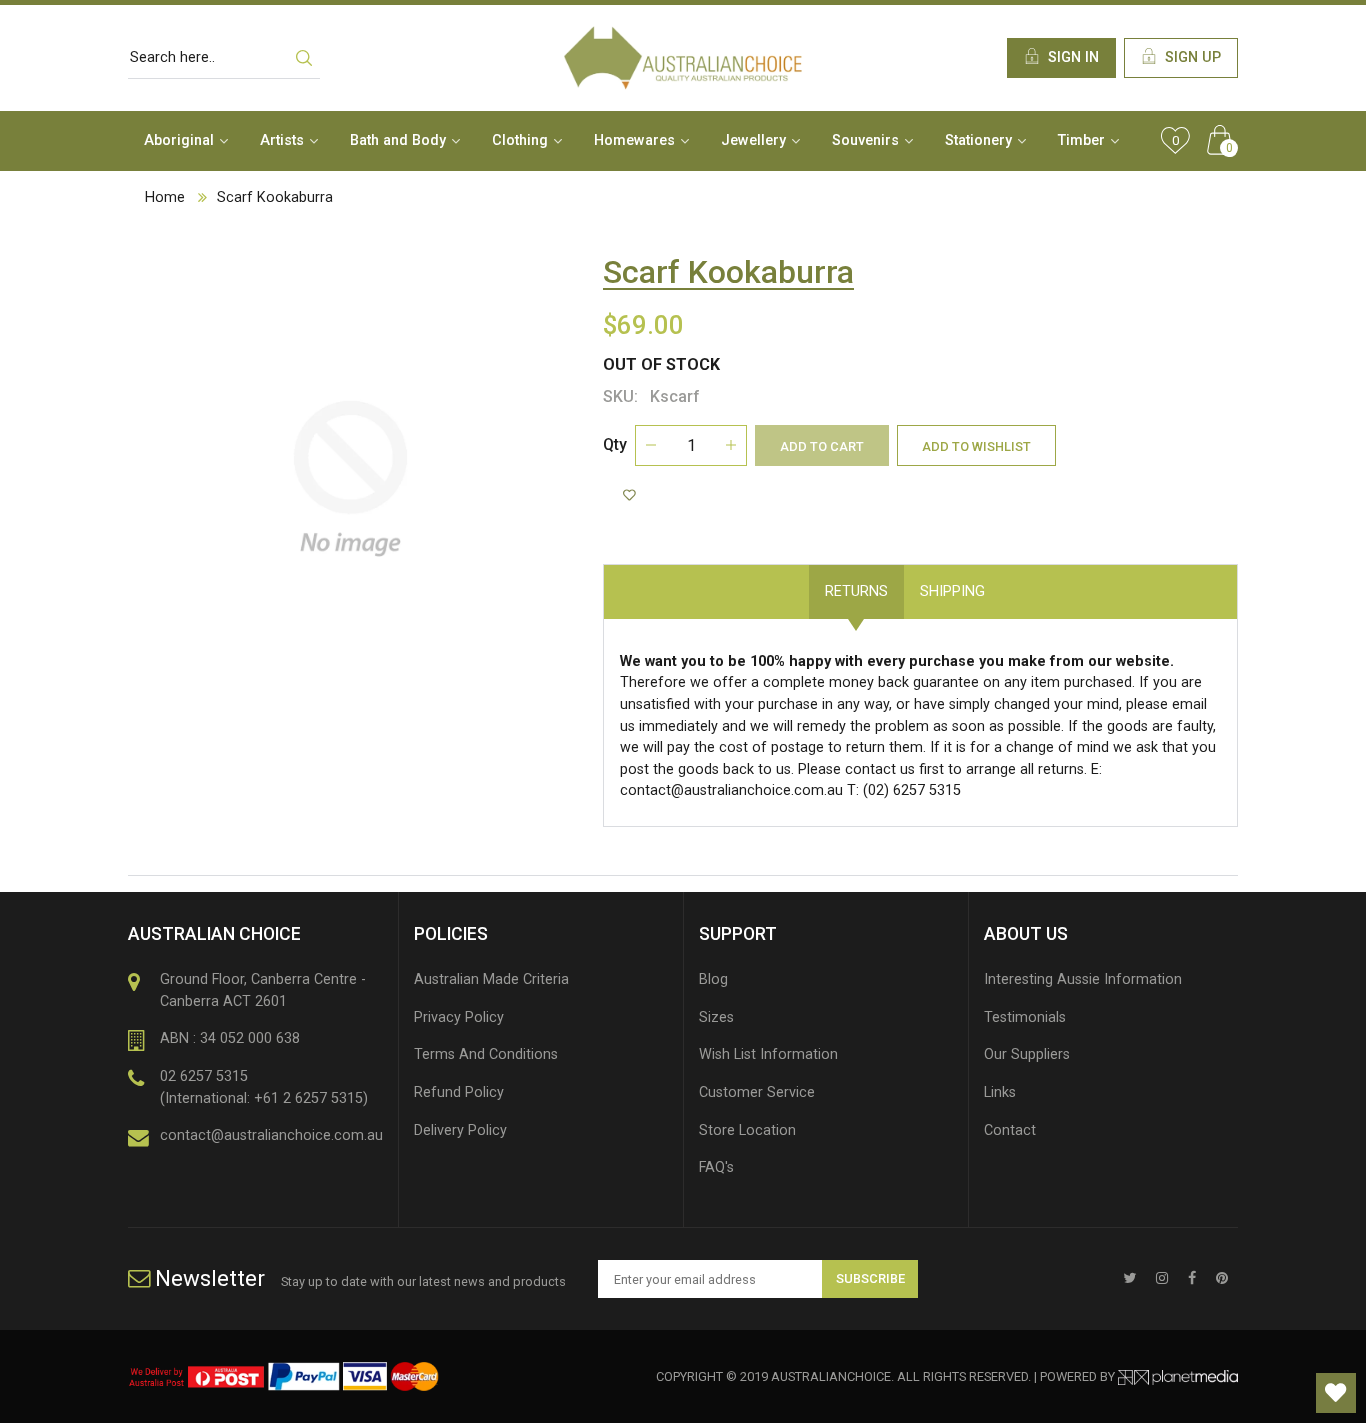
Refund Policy (459, 1092)
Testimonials (1025, 1017)
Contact (1010, 1130)
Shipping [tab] (952, 591)
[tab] (1017, 581)
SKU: (620, 396)
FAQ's (716, 1167)
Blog (713, 979)
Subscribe (870, 1278)
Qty (615, 444)
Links (1000, 1092)
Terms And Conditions (486, 1054)
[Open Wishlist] (1336, 1393)
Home (165, 197)
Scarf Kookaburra (275, 197)
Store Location (747, 1130)
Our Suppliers (1027, 1054)
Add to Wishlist (976, 446)
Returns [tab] (856, 591)
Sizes (716, 1017)
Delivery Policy (460, 1130)
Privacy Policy (459, 1017)
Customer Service (757, 1092)
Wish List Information (768, 1054)
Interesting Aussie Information (1083, 979)
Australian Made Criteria (491, 979)
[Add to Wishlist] (632, 496)
